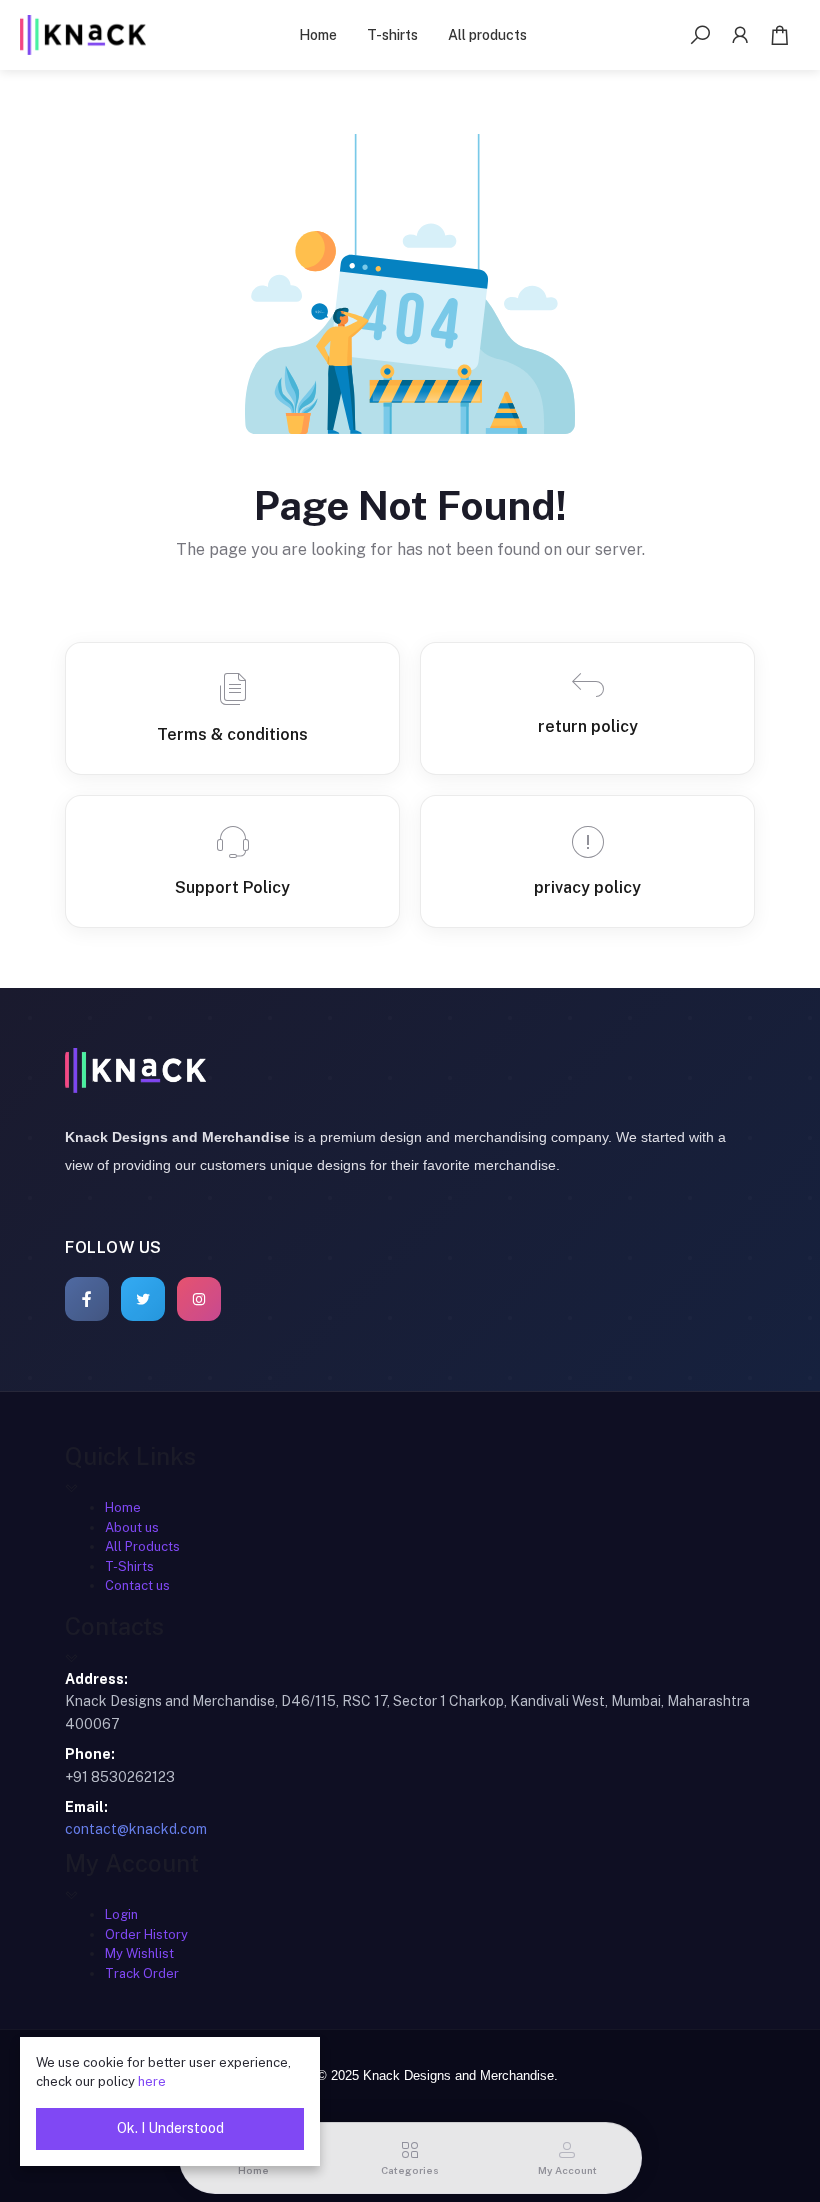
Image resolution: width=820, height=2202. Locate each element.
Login (121, 1914)
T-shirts (392, 35)
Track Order (142, 1973)
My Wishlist (139, 1953)
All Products (142, 1546)
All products (487, 35)
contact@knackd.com (136, 1829)
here (152, 2081)
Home (318, 35)
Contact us (137, 1585)
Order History (146, 1934)
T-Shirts (129, 1566)
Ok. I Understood (170, 2128)
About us (132, 1527)
